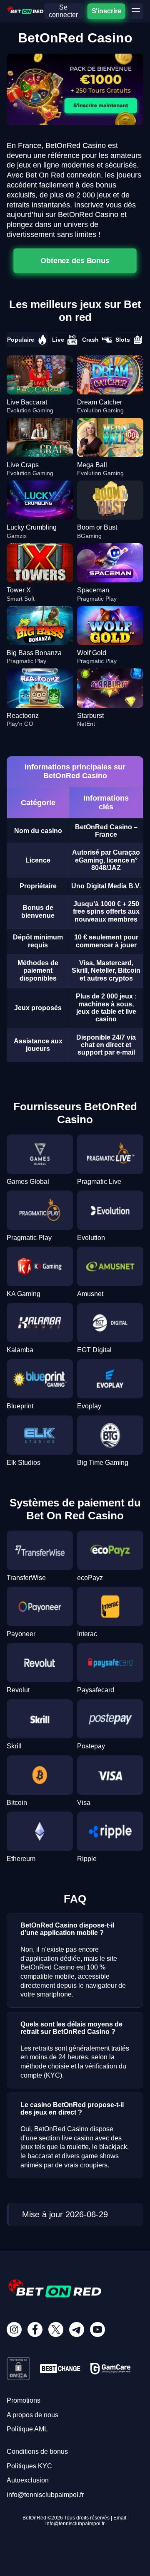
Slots (123, 340)
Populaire (21, 340)
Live (58, 340)
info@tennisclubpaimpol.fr (45, 2495)
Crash (90, 340)
